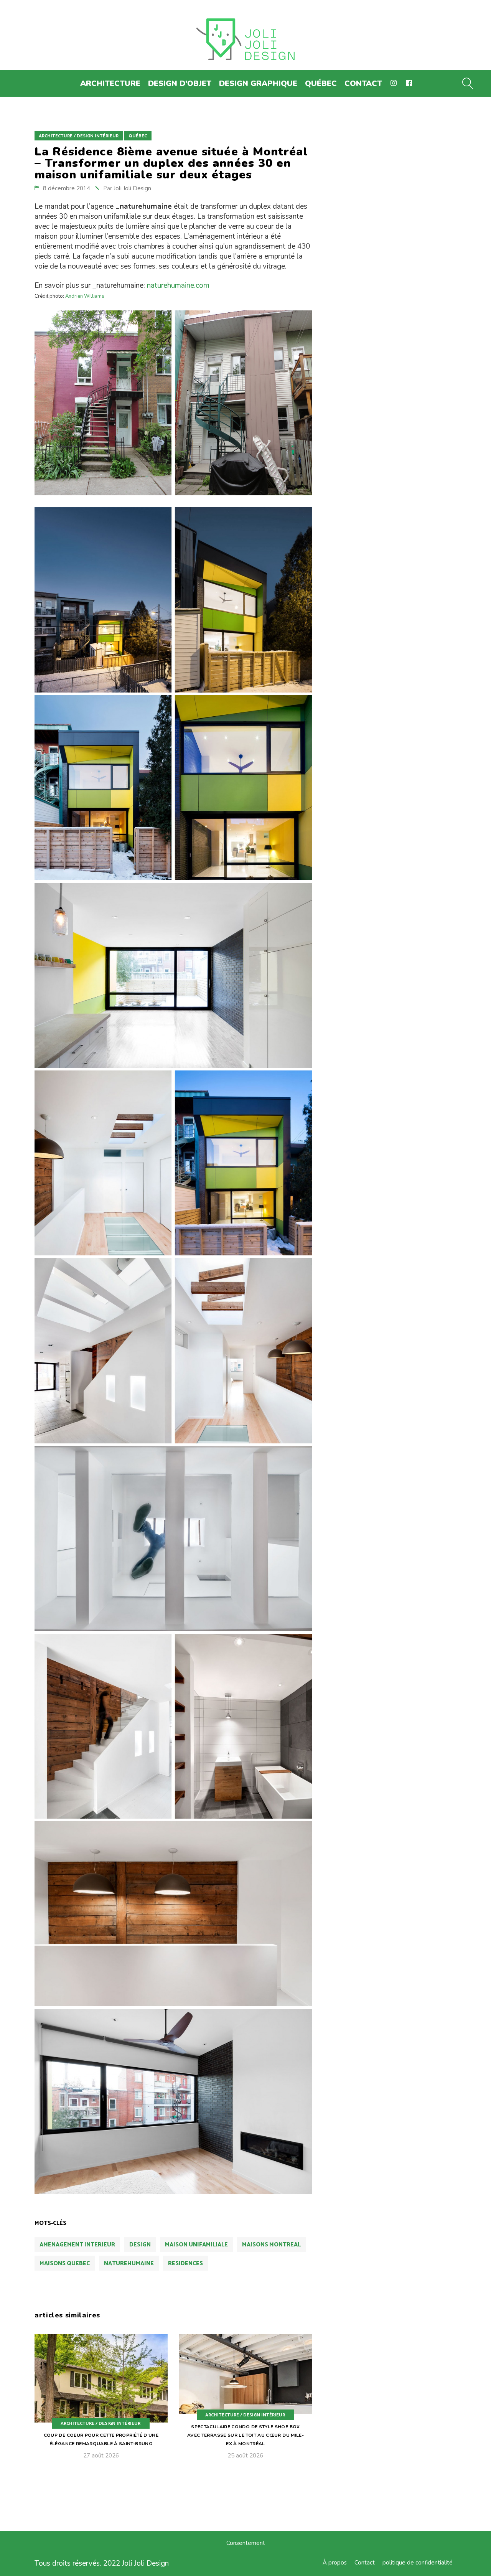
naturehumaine (129, 2263)
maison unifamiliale (196, 2245)
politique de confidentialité (418, 2563)
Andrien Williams (85, 296)
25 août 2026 (245, 2456)
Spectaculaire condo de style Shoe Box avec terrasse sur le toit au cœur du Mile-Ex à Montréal (245, 2435)
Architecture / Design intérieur (79, 136)
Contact (365, 2563)
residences (185, 2263)
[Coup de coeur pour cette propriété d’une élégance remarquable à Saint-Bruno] (101, 2402)
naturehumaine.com (178, 285)
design (140, 2245)
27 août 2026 (101, 2456)
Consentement (246, 2543)
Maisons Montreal (271, 2245)
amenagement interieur (77, 2245)
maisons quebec (65, 2263)
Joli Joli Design (132, 188)
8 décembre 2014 (67, 188)
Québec (138, 136)
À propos (335, 2563)
